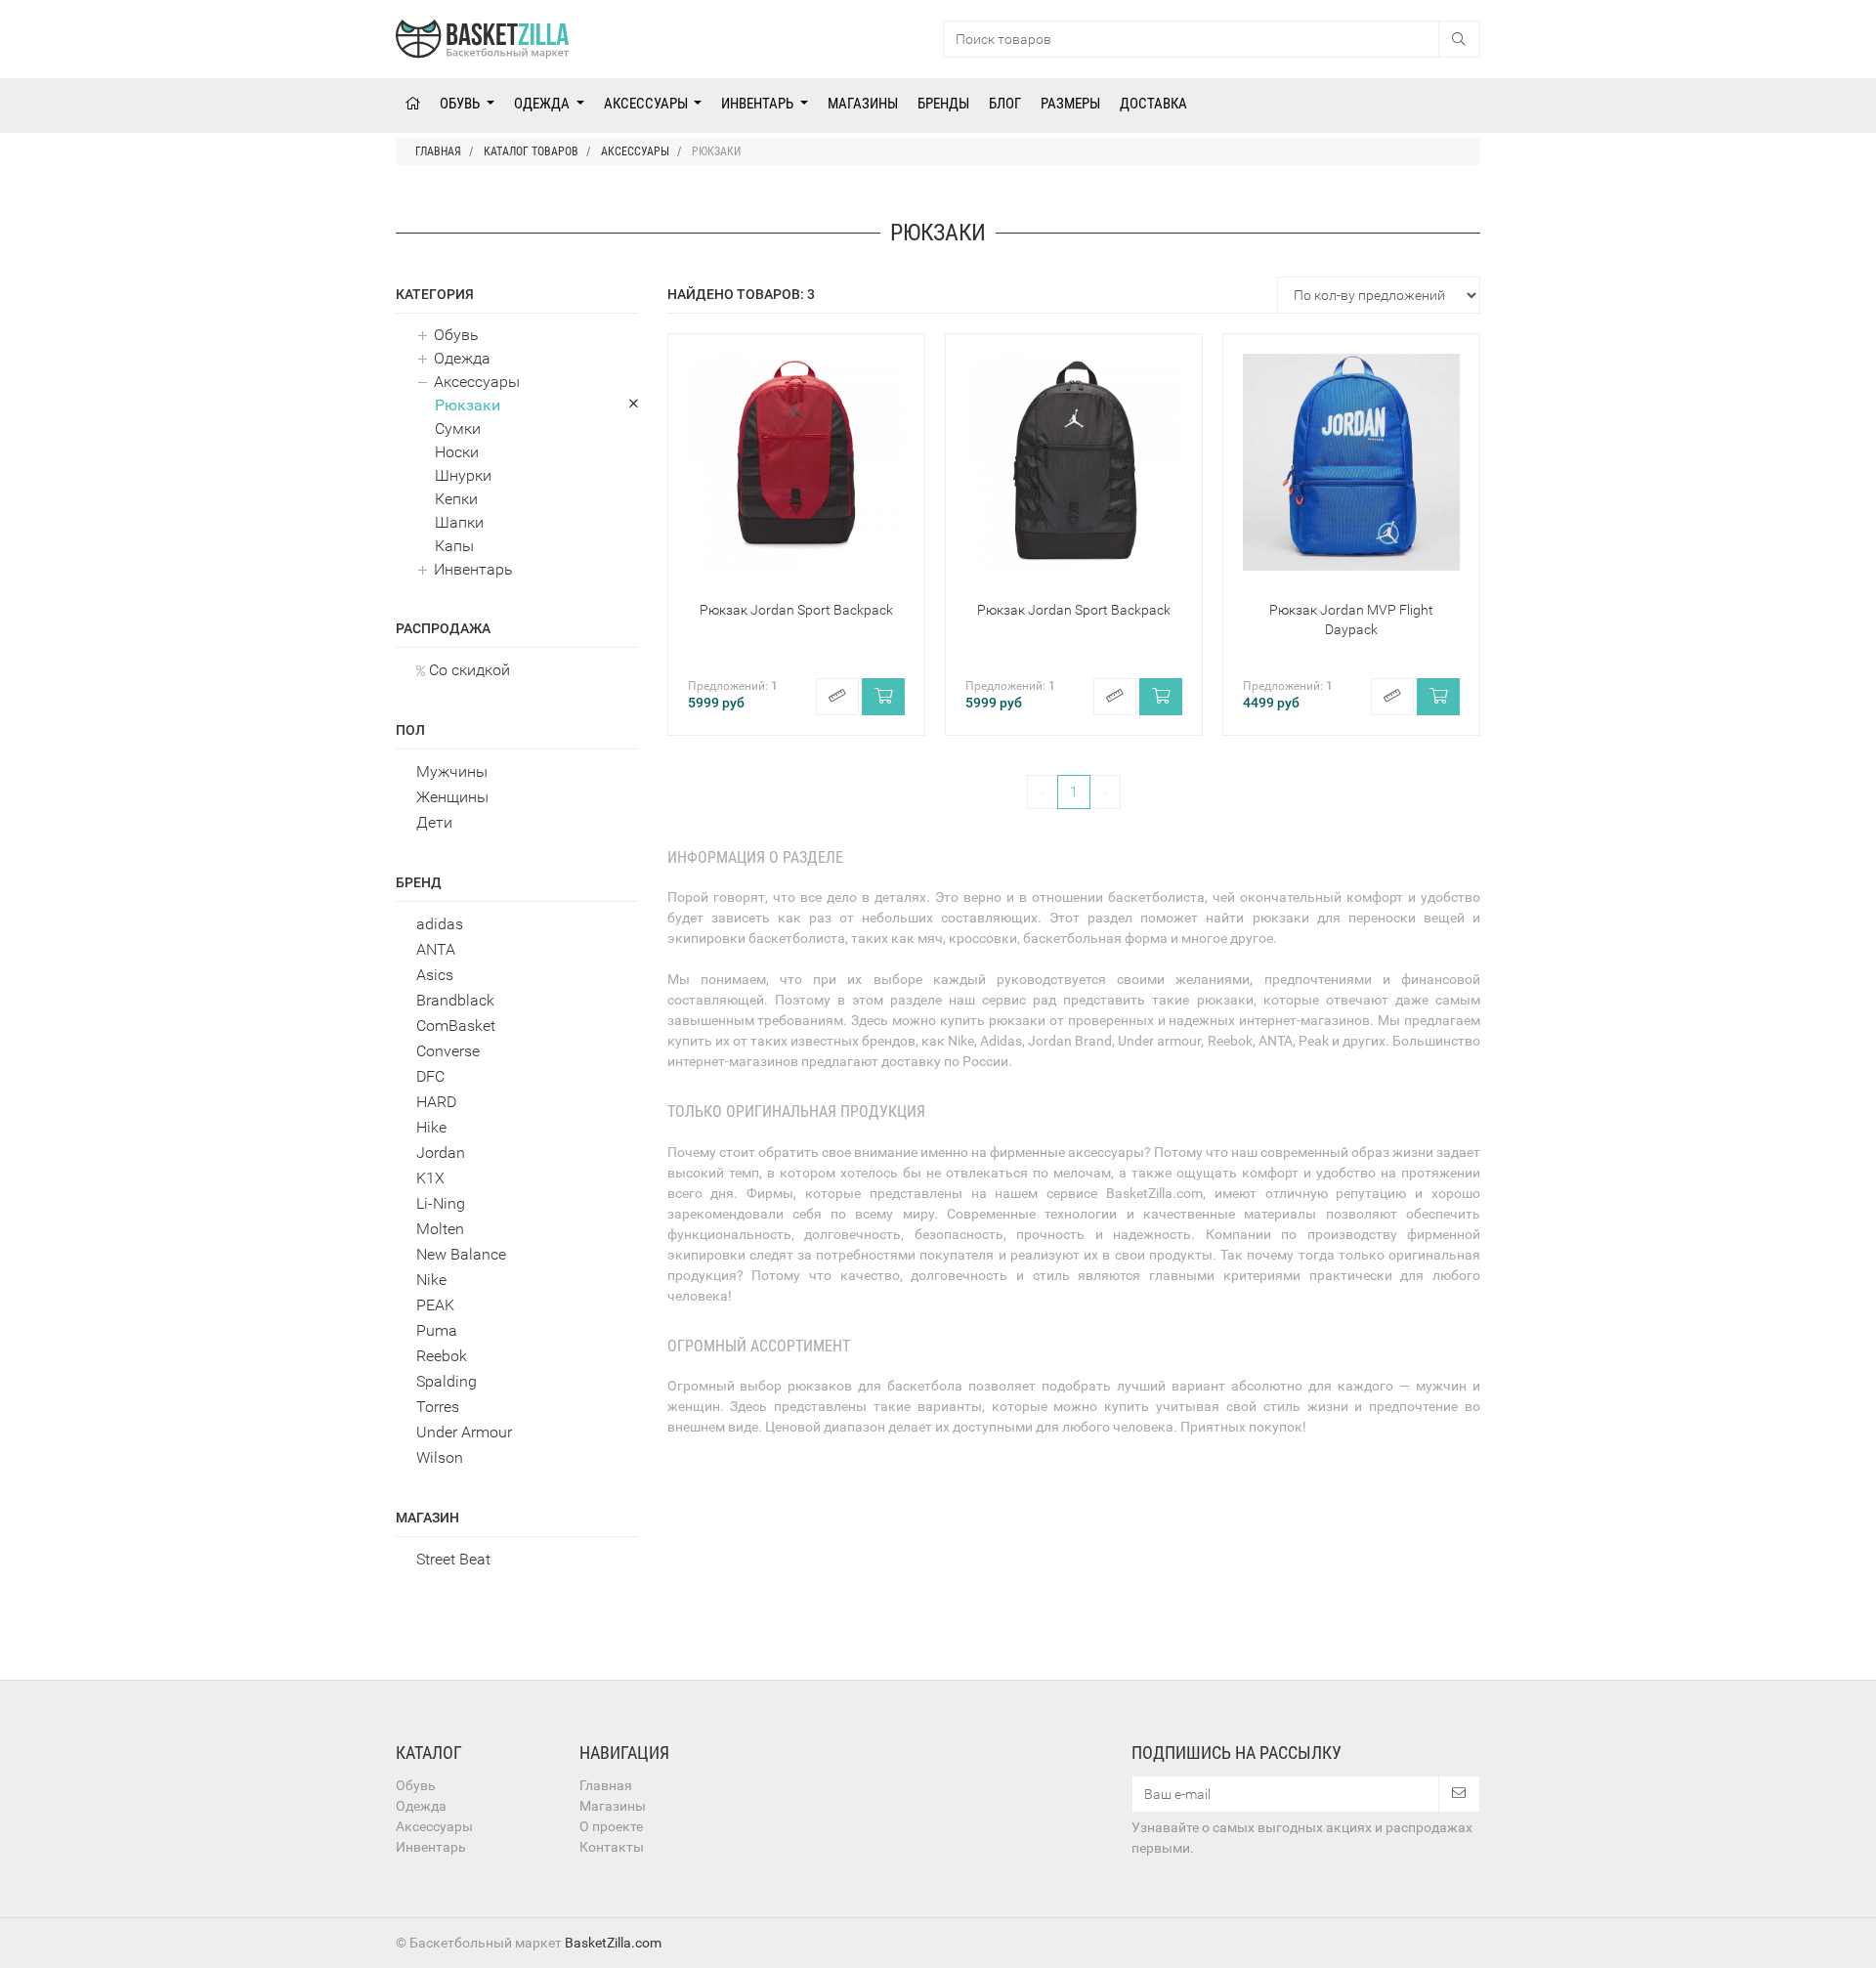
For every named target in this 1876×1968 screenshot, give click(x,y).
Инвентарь (759, 104)
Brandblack (455, 1000)
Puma (437, 1330)
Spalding (447, 1381)
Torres (438, 1407)
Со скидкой (468, 670)
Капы (454, 546)
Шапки (459, 522)
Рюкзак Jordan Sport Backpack (796, 610)
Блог (1005, 104)
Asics (435, 975)
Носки (457, 452)
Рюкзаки (468, 405)
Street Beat (453, 1559)
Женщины (452, 797)
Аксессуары (647, 104)
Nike (431, 1280)
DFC (430, 1076)
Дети (434, 822)
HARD (436, 1102)
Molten (440, 1229)
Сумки (458, 428)
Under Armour (464, 1432)
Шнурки (463, 475)
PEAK (435, 1305)
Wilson (440, 1457)
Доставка (1153, 104)
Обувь (461, 104)
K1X (430, 1178)
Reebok (442, 1356)
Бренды (943, 104)
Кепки (456, 499)
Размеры (1070, 104)
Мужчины (452, 771)
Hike (431, 1127)
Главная (606, 1785)
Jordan (441, 1153)
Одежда (543, 104)
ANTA (436, 949)
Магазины (863, 104)
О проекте (611, 1826)
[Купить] (883, 697)
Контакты (612, 1847)
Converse (448, 1051)
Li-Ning (441, 1203)
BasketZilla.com (613, 1943)
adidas (440, 924)
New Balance (461, 1254)
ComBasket (456, 1026)
